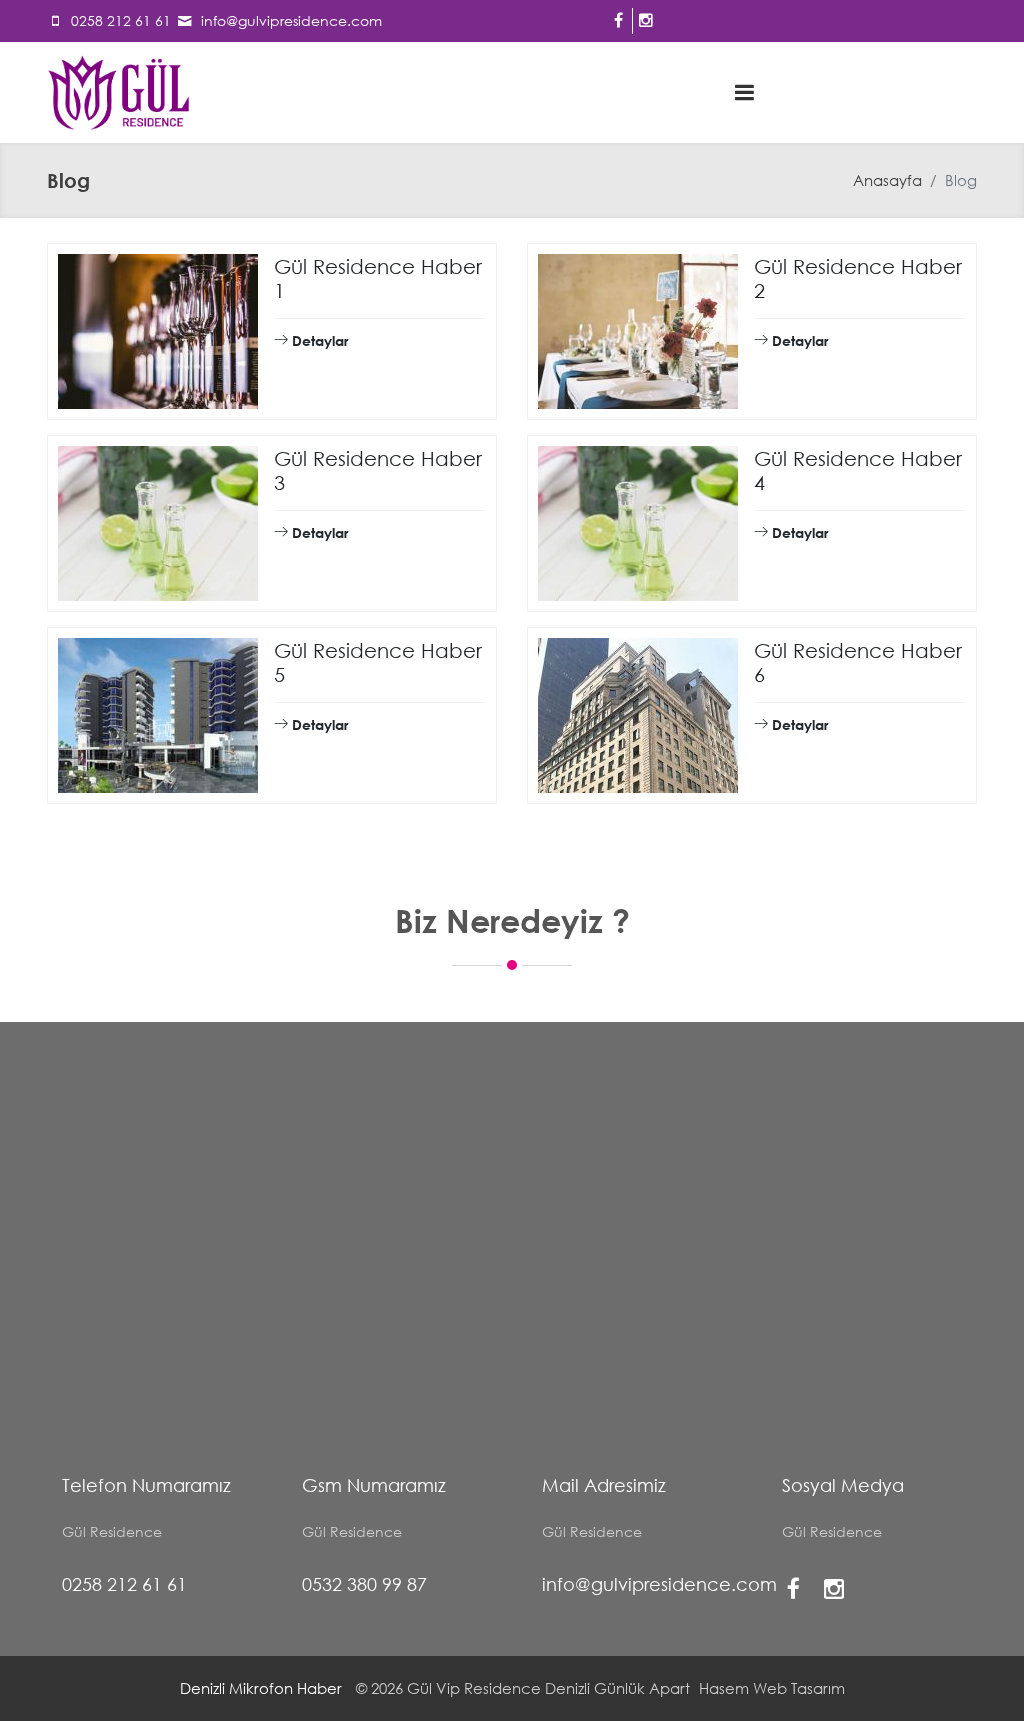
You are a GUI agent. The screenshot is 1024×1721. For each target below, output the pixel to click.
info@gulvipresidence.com (291, 20)
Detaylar (318, 340)
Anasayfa (887, 180)
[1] (745, 91)
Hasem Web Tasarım (772, 1688)
